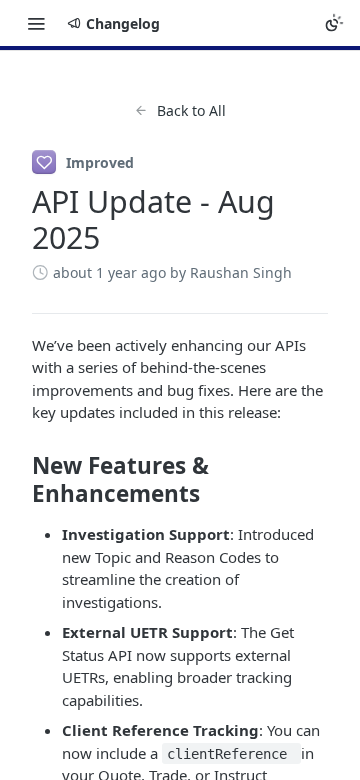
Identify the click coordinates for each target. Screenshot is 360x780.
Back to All (191, 110)
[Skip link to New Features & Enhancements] (18, 480)
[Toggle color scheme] (334, 23)
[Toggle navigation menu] (36, 23)
